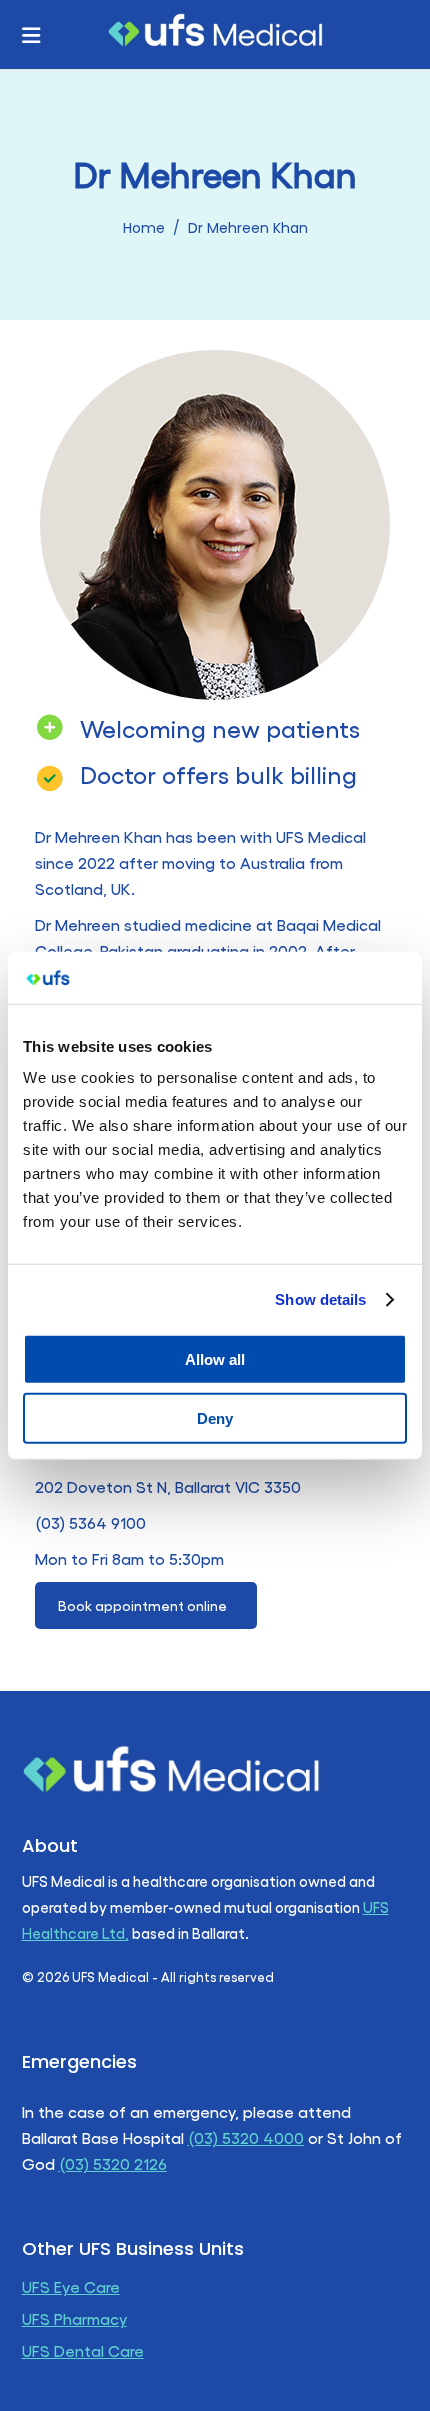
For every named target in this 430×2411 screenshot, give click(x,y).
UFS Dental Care (83, 2350)
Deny (215, 1418)
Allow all (215, 1359)
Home (144, 228)
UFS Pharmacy (74, 2318)
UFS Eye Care (71, 2286)
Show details (320, 1299)
